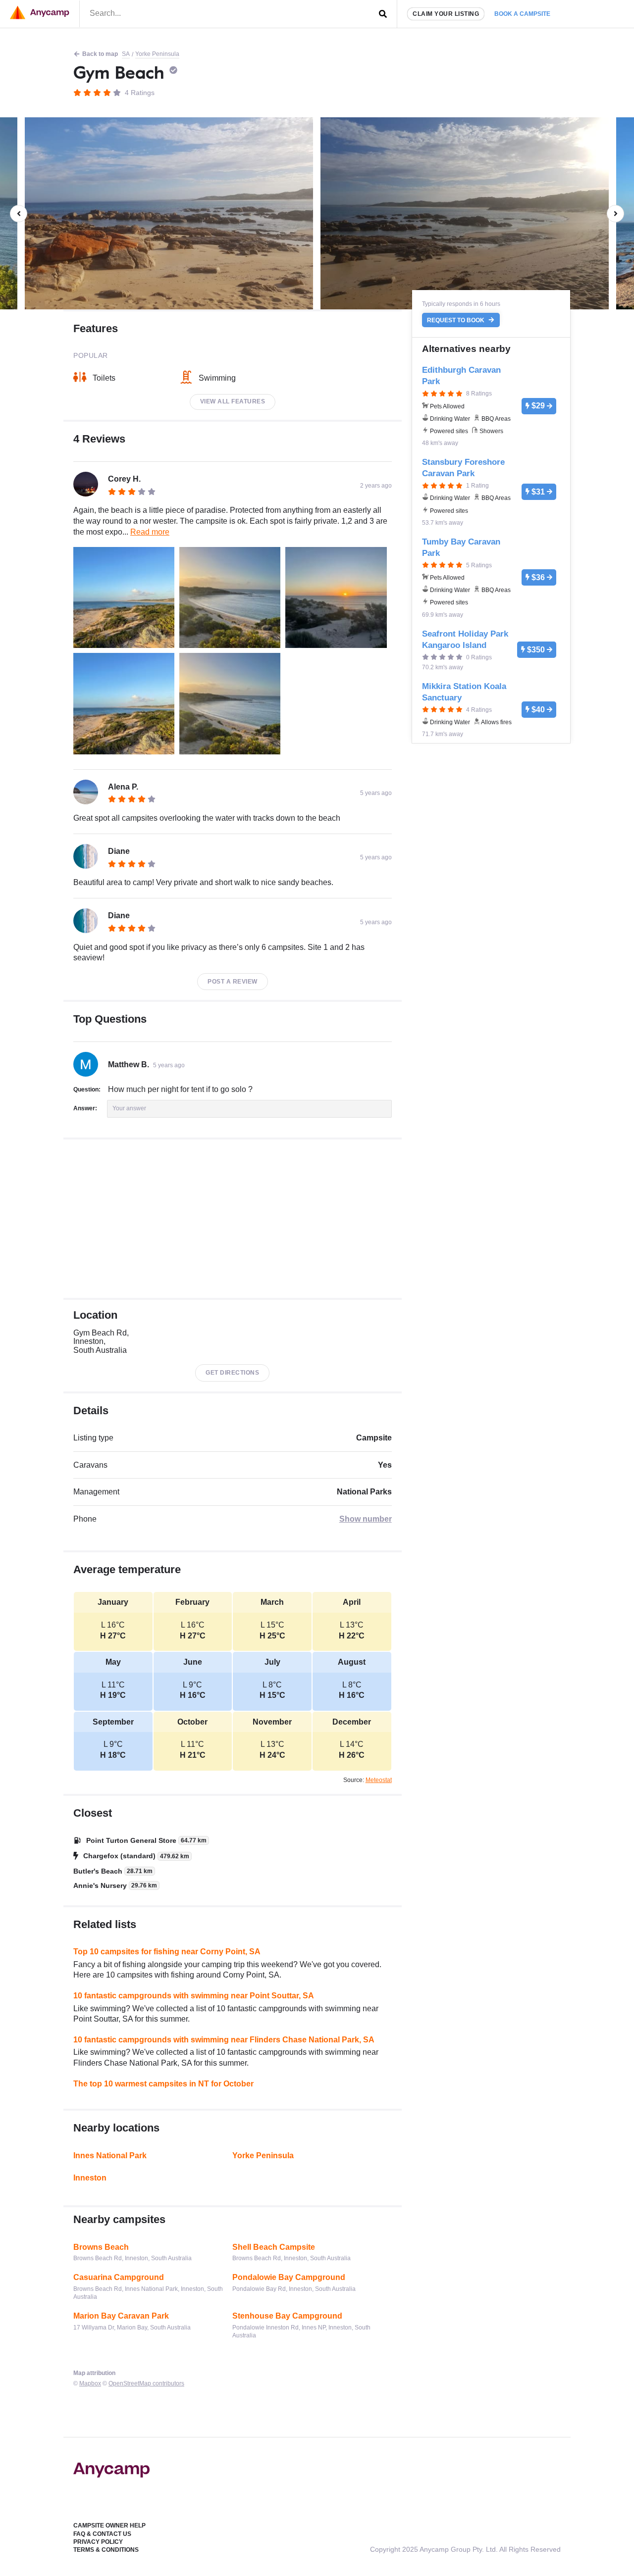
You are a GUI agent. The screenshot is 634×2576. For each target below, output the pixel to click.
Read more (150, 532)
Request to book (456, 320)
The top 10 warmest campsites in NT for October (163, 2084)
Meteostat (379, 1780)
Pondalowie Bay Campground (289, 2277)
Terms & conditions (106, 2550)
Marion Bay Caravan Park (121, 2316)
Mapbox (90, 2383)
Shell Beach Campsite (274, 2247)
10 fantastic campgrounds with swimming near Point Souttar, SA (194, 1996)
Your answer (129, 1108)
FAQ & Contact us (102, 2534)
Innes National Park (110, 2155)
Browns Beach (101, 2247)
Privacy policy (98, 2542)
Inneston (90, 2178)
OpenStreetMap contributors (146, 2383)
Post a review (233, 982)
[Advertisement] (233, 1219)
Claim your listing (446, 14)
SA (126, 54)
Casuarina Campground (119, 2277)
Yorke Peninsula (157, 54)
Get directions (232, 1373)
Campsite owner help (109, 2526)
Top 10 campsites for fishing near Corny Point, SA (167, 1952)
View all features (233, 401)
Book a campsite (522, 14)
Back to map (100, 54)
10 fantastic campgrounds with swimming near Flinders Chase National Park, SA (224, 2040)
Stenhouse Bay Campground (287, 2316)
